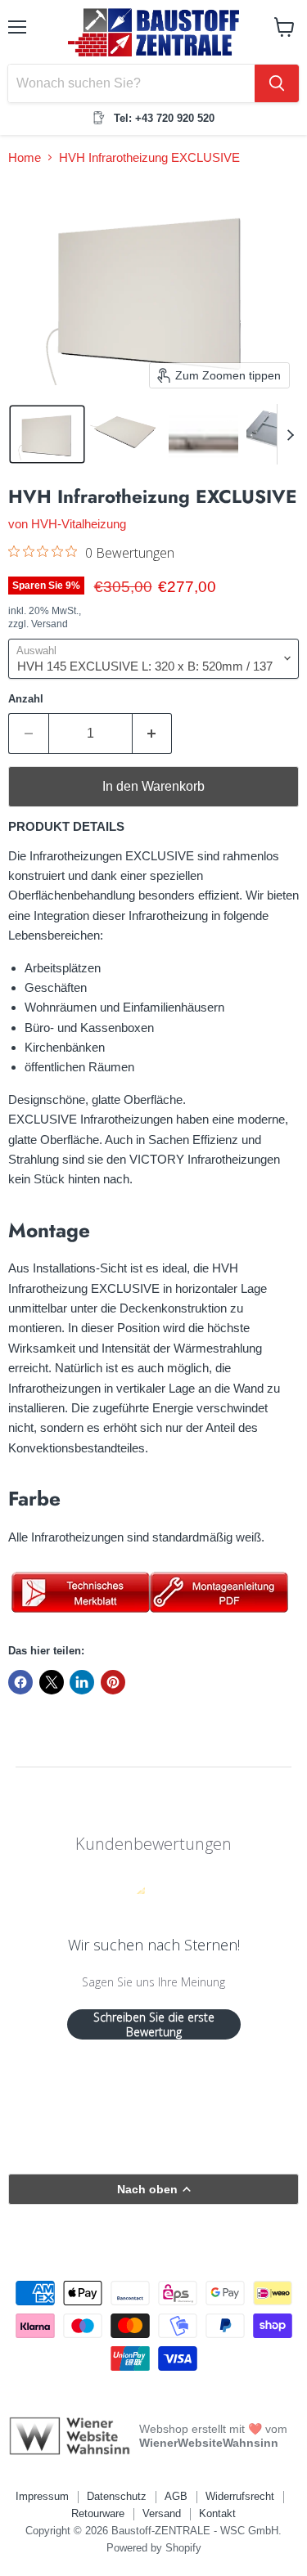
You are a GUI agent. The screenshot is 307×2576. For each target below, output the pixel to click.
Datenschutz (117, 2496)
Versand (162, 2513)
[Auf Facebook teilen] (20, 1682)
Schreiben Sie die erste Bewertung (154, 2024)
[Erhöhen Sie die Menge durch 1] (153, 734)
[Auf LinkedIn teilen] (82, 1682)
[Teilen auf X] (52, 1682)
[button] (47, 434)
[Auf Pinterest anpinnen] (113, 1682)
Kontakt (217, 2513)
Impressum (42, 2496)
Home (25, 157)
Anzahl (26, 699)
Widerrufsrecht (240, 2496)
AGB (176, 2496)
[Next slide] (290, 434)
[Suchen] (277, 83)
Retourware (98, 2513)
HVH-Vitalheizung (79, 524)
